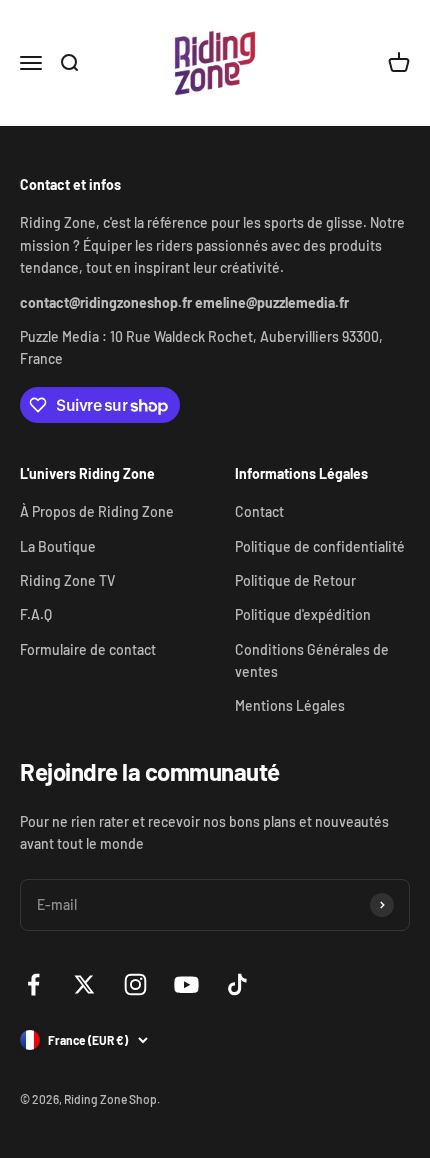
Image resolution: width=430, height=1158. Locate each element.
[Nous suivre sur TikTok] (237, 984)
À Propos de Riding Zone (97, 511)
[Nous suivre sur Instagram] (135, 984)
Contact (259, 511)
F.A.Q (36, 614)
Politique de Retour (295, 580)
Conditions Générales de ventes (312, 660)
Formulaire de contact (88, 649)
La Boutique (58, 546)
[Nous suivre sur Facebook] (33, 984)
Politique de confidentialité (320, 546)
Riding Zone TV (67, 580)
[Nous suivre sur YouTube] (186, 984)
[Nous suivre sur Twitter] (84, 984)
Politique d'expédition (303, 614)
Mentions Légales (290, 705)
